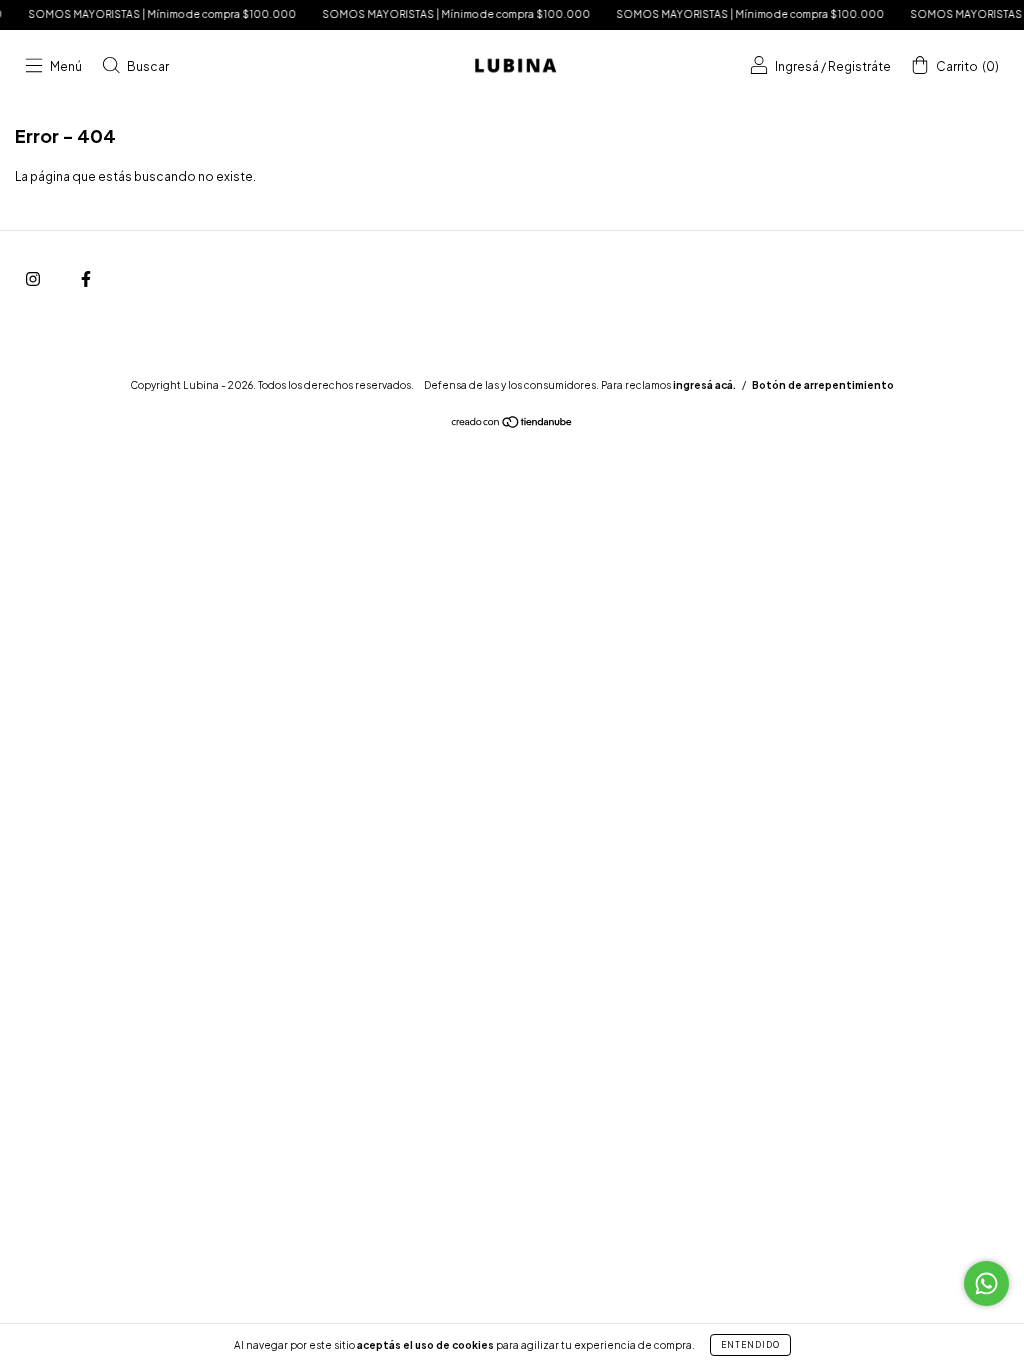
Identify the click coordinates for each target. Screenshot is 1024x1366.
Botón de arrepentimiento (823, 385)
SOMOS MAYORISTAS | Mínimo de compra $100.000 (152, 14)
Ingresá (797, 66)
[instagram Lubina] (34, 278)
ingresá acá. (704, 385)
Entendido (750, 1345)
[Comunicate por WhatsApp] (986, 1283)
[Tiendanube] (512, 424)
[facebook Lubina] (86, 278)
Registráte (859, 66)
